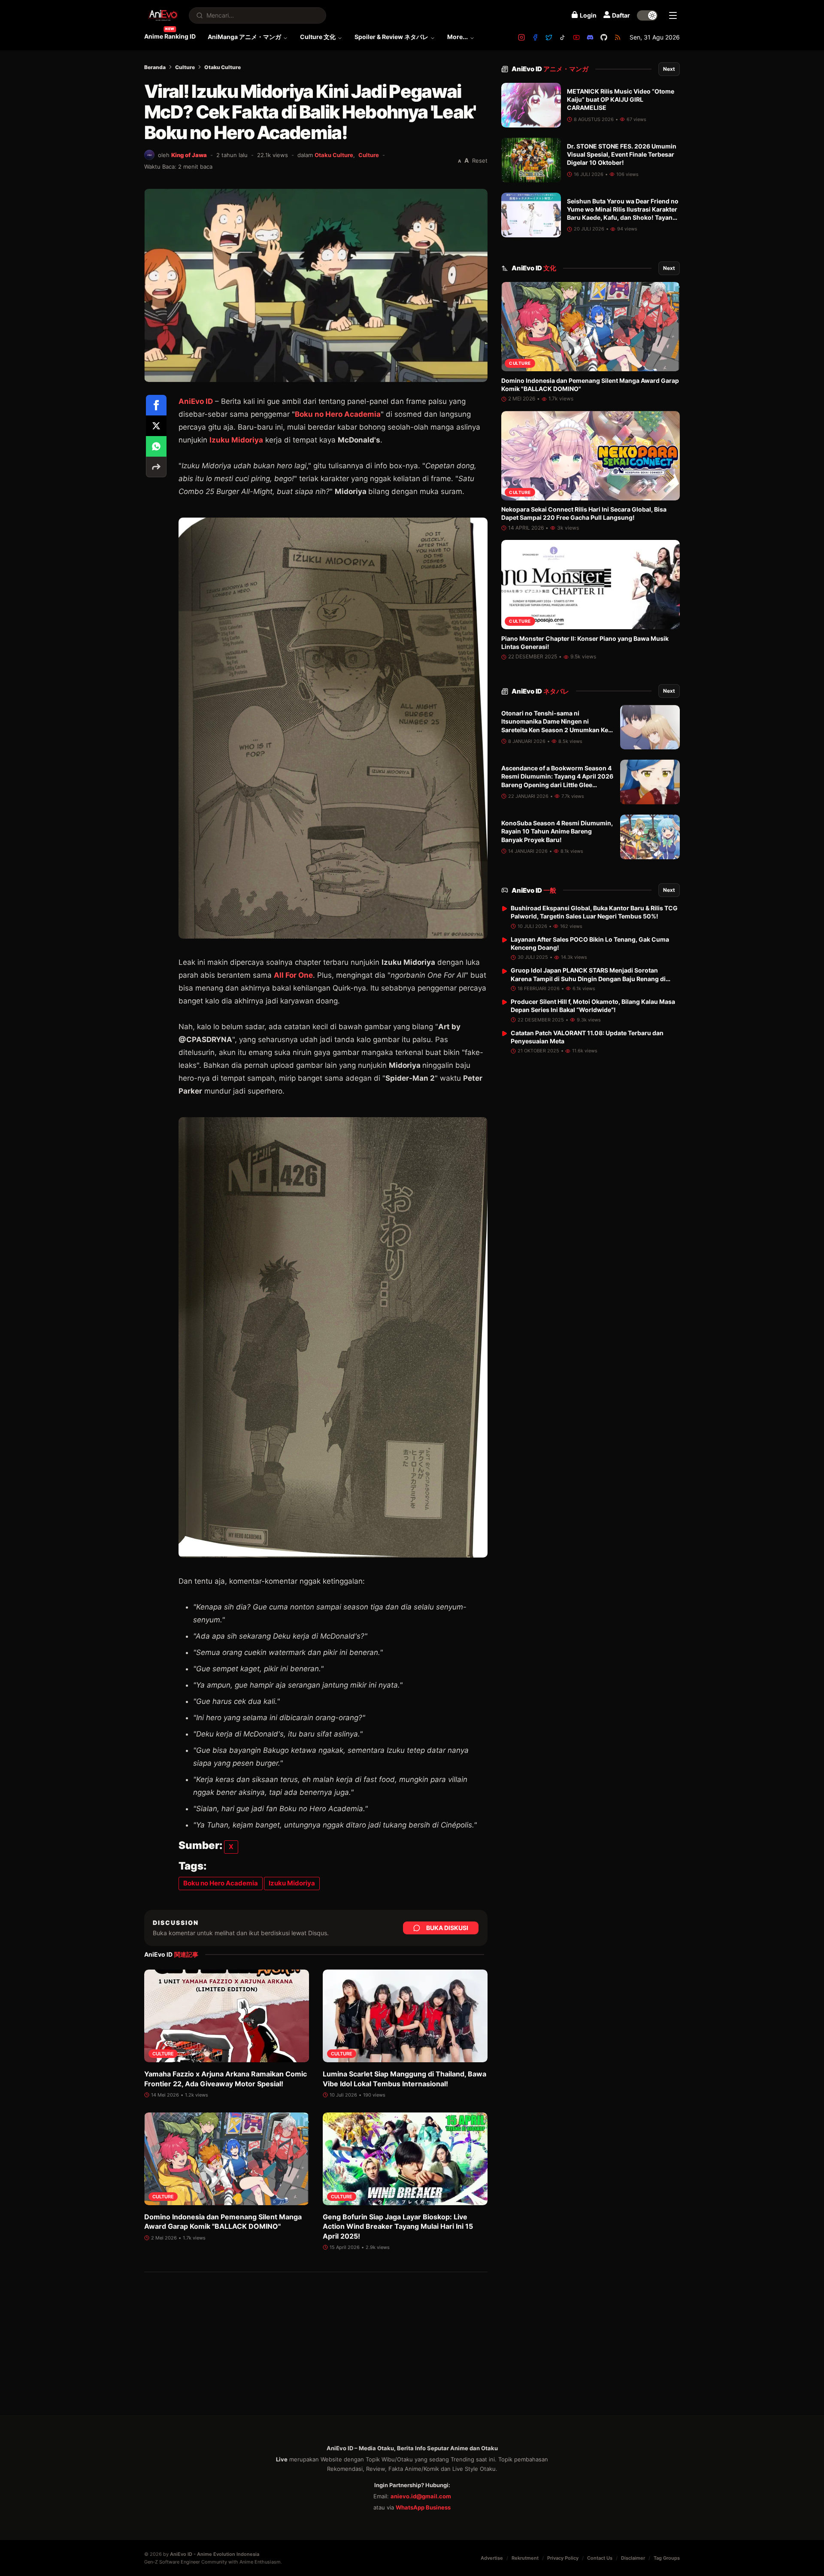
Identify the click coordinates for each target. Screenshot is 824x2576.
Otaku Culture (223, 67)
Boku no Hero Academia (338, 414)
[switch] (647, 15)
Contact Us (600, 2558)
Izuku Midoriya (236, 440)
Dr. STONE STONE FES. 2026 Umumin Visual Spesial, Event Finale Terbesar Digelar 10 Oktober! (622, 155)
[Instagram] (521, 37)
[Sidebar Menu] (673, 15)
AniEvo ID (550, 69)
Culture (185, 67)
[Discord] (590, 37)
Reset (480, 161)
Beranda (155, 67)
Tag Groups (667, 2558)
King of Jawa (189, 155)
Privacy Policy (563, 2558)
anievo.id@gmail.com (421, 2496)
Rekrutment (525, 2558)
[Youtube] (576, 37)
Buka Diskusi (447, 1928)
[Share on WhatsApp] (156, 446)
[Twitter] (549, 37)
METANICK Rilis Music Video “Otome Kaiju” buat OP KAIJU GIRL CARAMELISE (621, 100)
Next (669, 69)
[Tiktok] (563, 37)
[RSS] (618, 37)
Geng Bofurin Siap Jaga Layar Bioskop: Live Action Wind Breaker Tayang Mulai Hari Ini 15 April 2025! (398, 2226)
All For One (293, 975)
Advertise (492, 2558)
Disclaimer (633, 2558)
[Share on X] (156, 426)
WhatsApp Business (423, 2507)
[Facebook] (535, 37)
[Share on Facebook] (156, 405)
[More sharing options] (156, 467)
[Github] (604, 37)
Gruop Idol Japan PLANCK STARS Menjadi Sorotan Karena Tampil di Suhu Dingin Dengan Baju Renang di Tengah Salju (588, 979)
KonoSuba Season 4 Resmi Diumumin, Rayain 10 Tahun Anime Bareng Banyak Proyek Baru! (557, 832)
